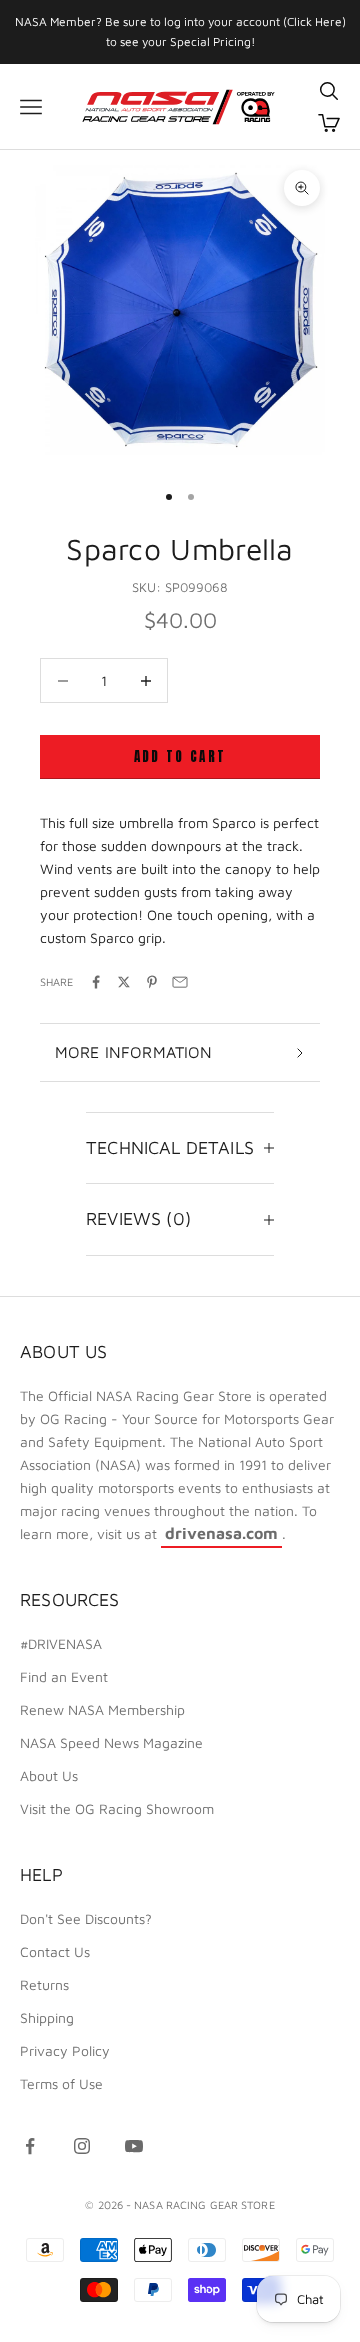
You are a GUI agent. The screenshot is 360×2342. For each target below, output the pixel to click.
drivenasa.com (221, 1533)
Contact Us (55, 1951)
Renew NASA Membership (102, 1709)
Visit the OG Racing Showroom (117, 1808)
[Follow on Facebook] (30, 2146)
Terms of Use (61, 2083)
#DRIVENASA (61, 1643)
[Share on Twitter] (124, 982)
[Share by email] (180, 982)
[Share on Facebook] (96, 982)
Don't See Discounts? (86, 1918)
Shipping (47, 2017)
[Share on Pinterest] (152, 982)
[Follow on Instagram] (82, 2146)
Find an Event (64, 1676)
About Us (49, 1775)
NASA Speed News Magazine (111, 1742)
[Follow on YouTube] (134, 2146)
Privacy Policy (65, 2050)
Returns (44, 1984)
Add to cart (180, 756)
